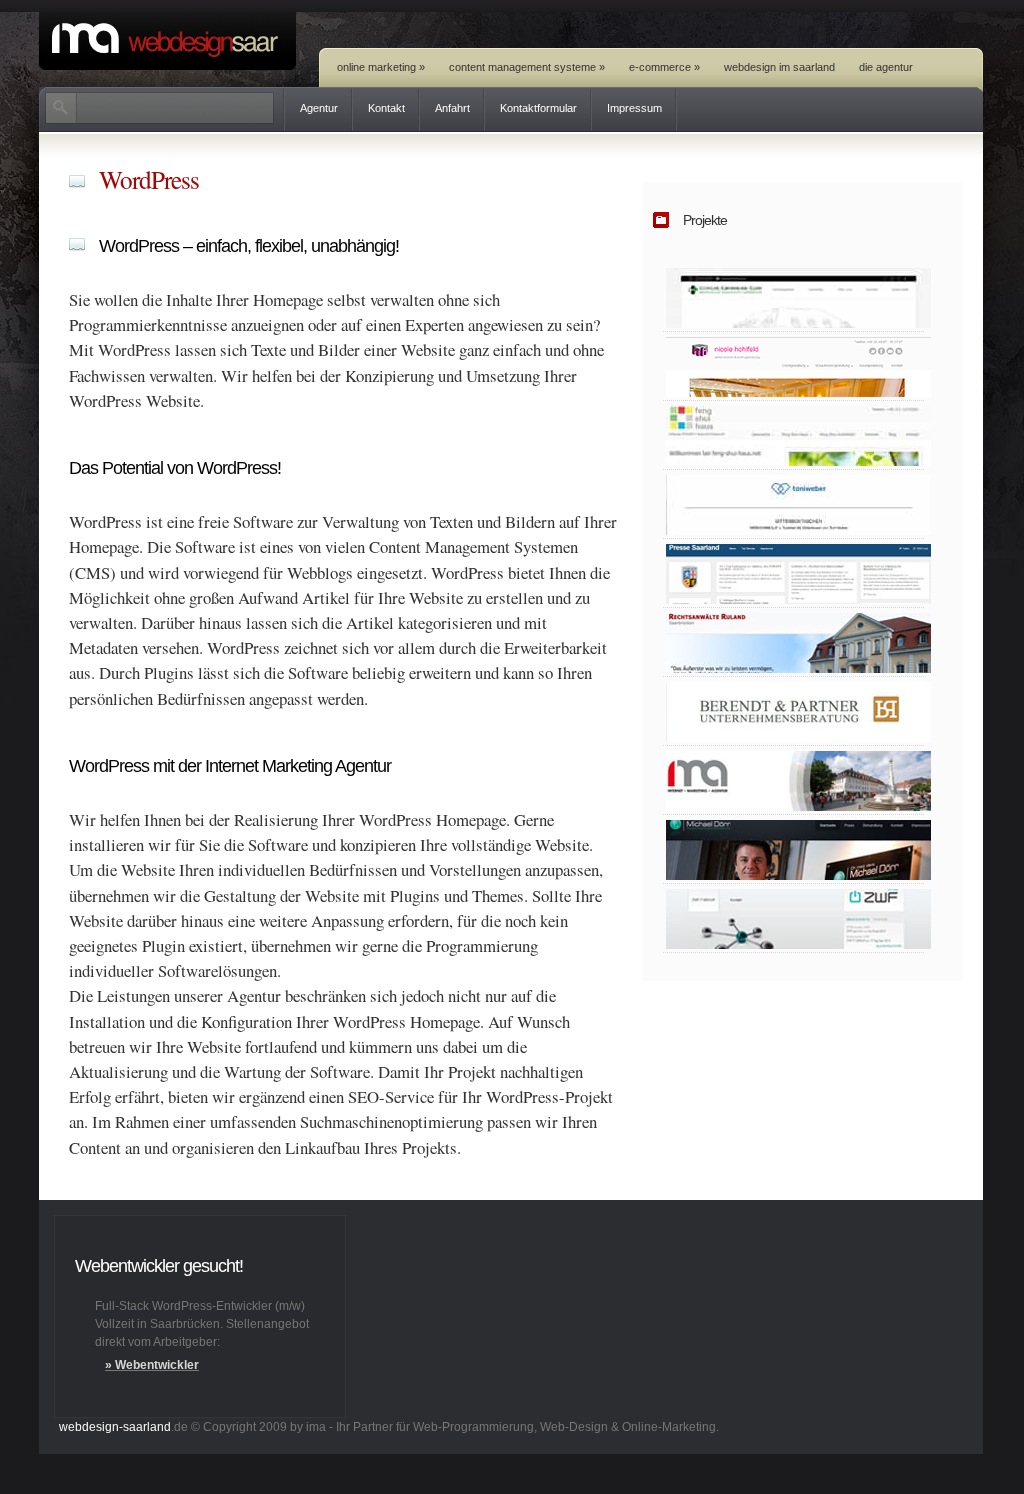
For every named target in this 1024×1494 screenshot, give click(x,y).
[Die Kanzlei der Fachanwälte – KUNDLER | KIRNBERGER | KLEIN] (793, 297)
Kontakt (386, 108)
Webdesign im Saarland (779, 67)
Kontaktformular (538, 108)
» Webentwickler (152, 1365)
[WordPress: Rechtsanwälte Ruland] (793, 642)
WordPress (149, 179)
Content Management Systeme (527, 67)
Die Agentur (886, 67)
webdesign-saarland (115, 1427)
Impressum (634, 108)
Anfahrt (452, 108)
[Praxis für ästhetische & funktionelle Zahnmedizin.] (793, 849)
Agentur (319, 108)
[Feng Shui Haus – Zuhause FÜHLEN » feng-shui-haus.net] (793, 435)
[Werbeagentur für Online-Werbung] (793, 780)
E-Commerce (664, 67)
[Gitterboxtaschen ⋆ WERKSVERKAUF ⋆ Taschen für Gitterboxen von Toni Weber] (793, 504)
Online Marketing (381, 67)
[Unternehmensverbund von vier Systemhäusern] (793, 918)
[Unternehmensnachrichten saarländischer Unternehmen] (793, 573)
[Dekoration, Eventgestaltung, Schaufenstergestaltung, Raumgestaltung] (793, 366)
